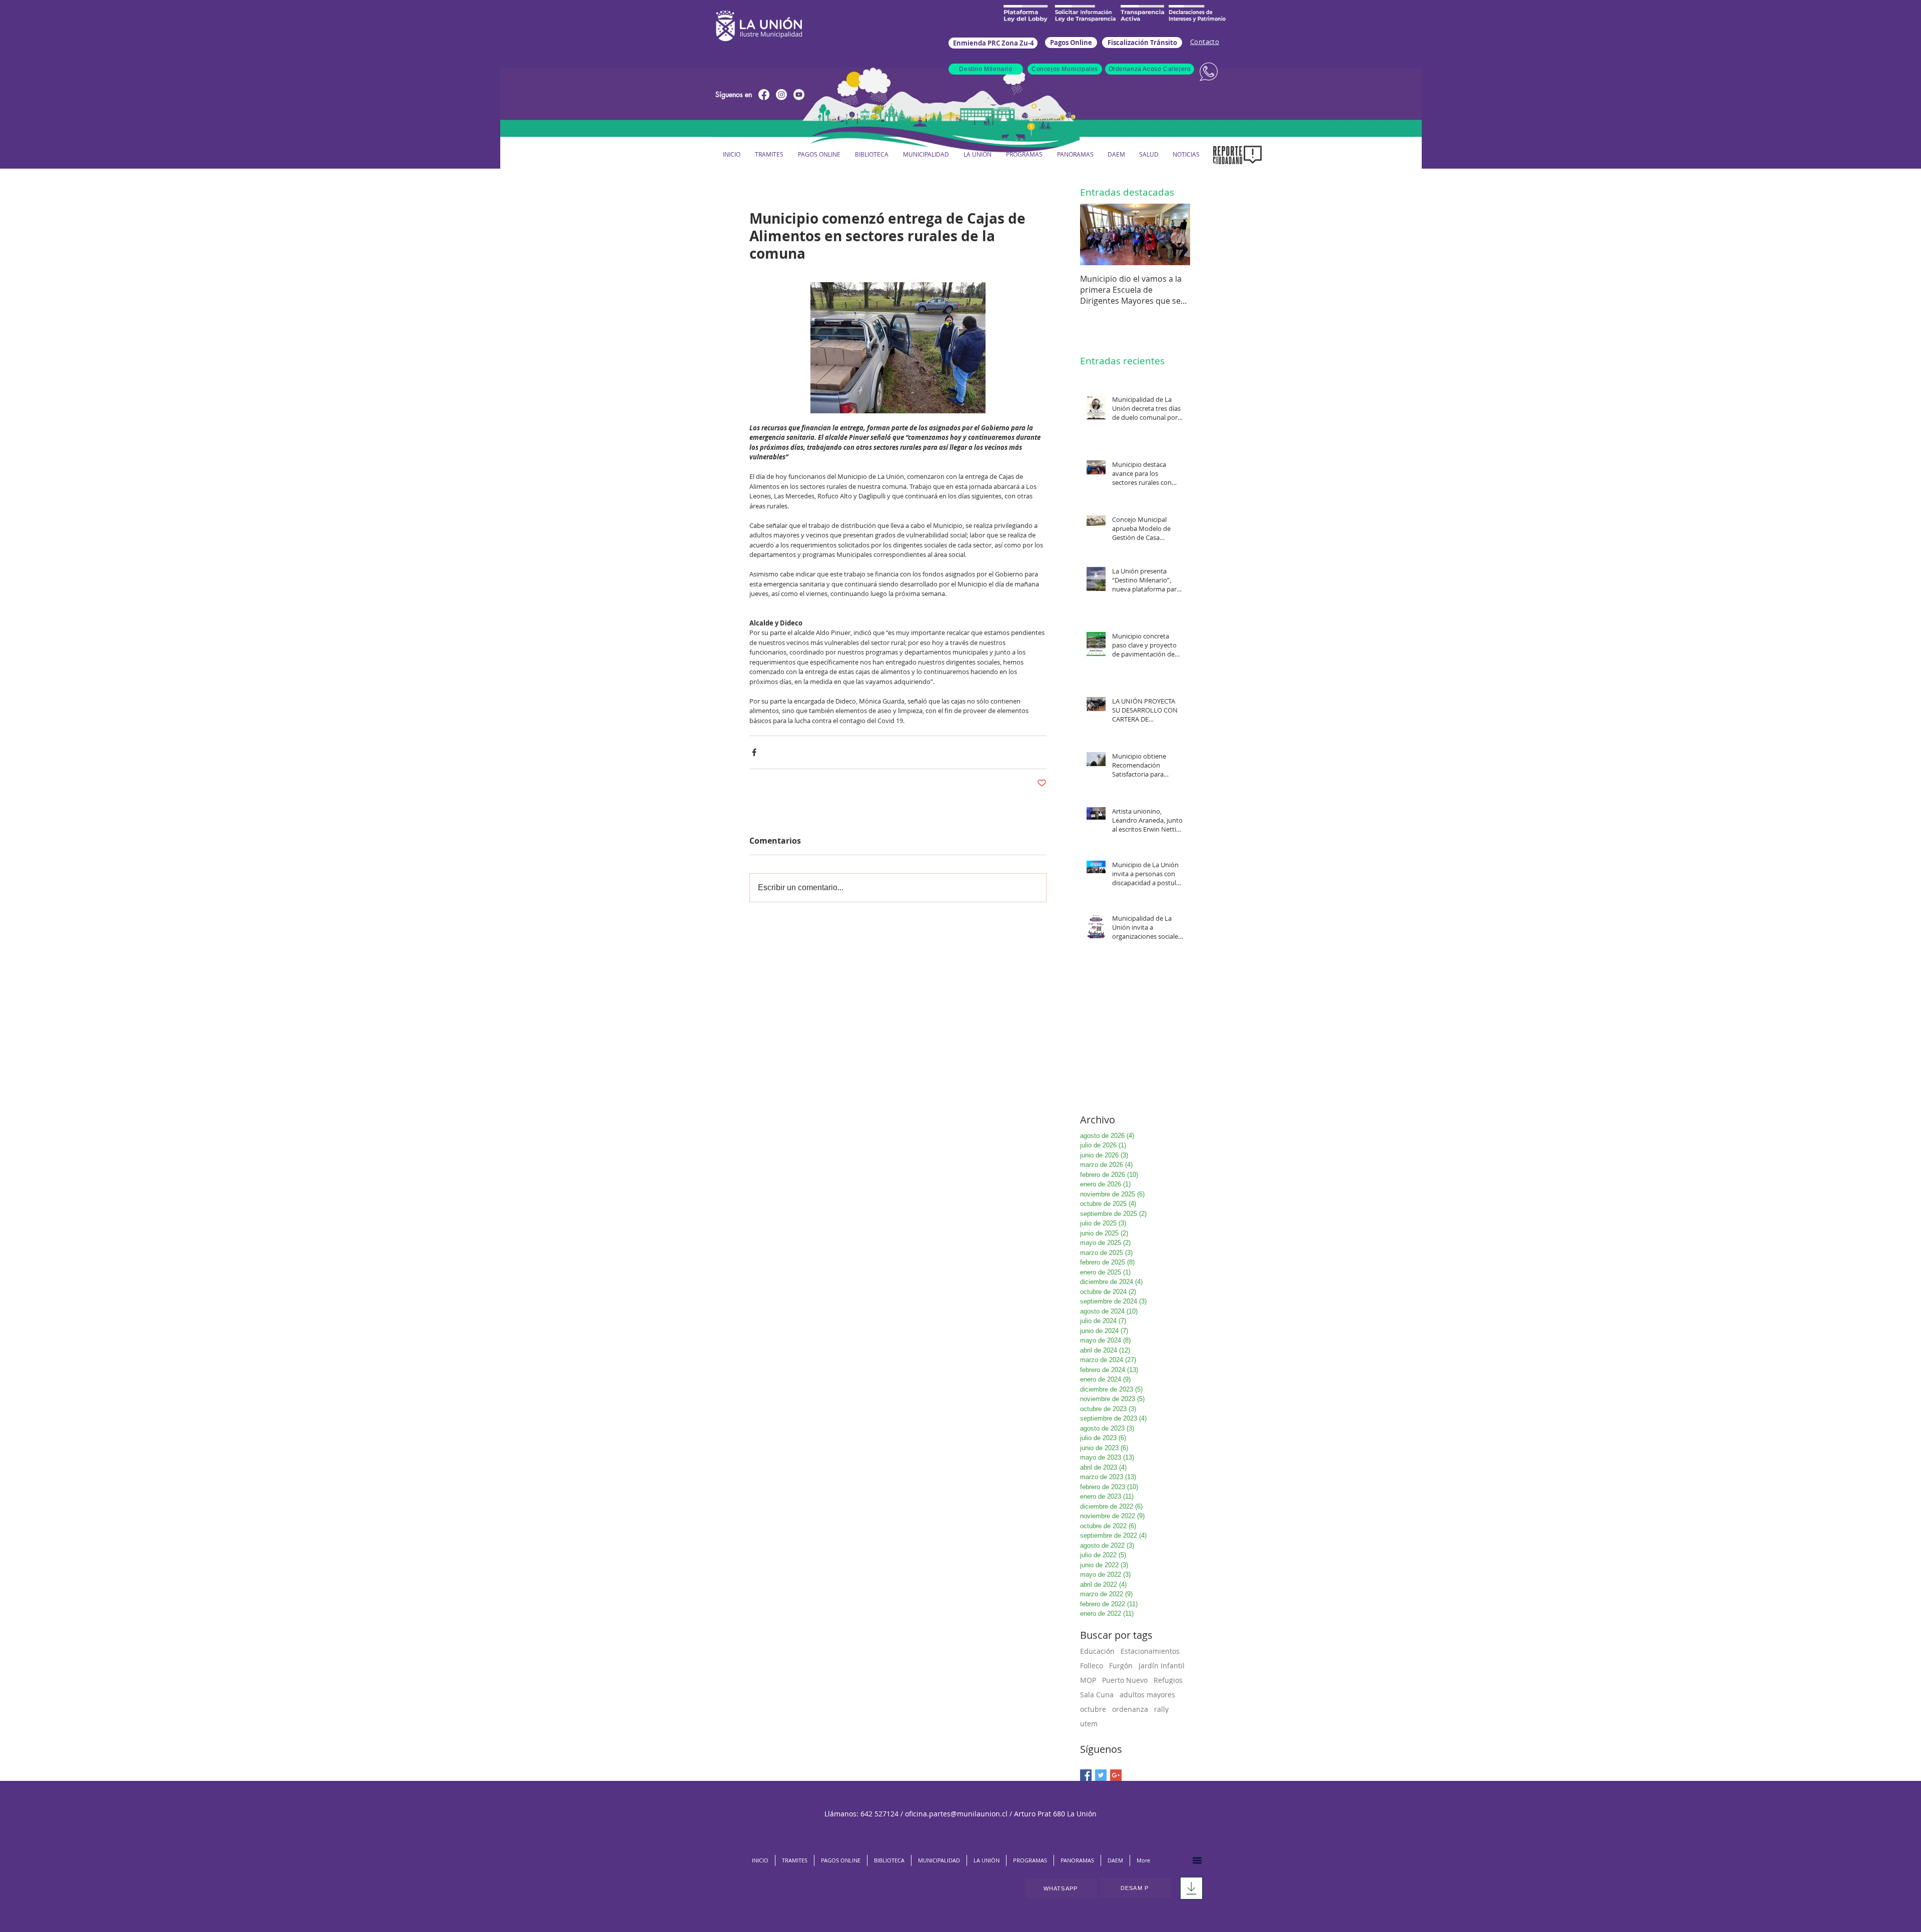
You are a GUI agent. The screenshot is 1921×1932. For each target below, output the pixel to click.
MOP (1088, 1680)
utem (1089, 1724)
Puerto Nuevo (1125, 1680)
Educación (1097, 1651)
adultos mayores (1147, 1695)
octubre (1093, 1709)
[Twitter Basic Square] (1101, 1775)
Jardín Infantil (1162, 1666)
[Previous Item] (1096, 234)
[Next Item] (1174, 234)
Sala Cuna (1097, 1695)
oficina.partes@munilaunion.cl (956, 1814)
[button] (926, 154)
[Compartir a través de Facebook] (754, 752)
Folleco (1092, 1666)
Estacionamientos (1150, 1651)
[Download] (1191, 1888)
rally (1161, 1709)
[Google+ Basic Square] (1116, 1775)
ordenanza (1130, 1709)
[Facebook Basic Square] (1086, 1775)
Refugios (1168, 1680)
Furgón (1121, 1666)
